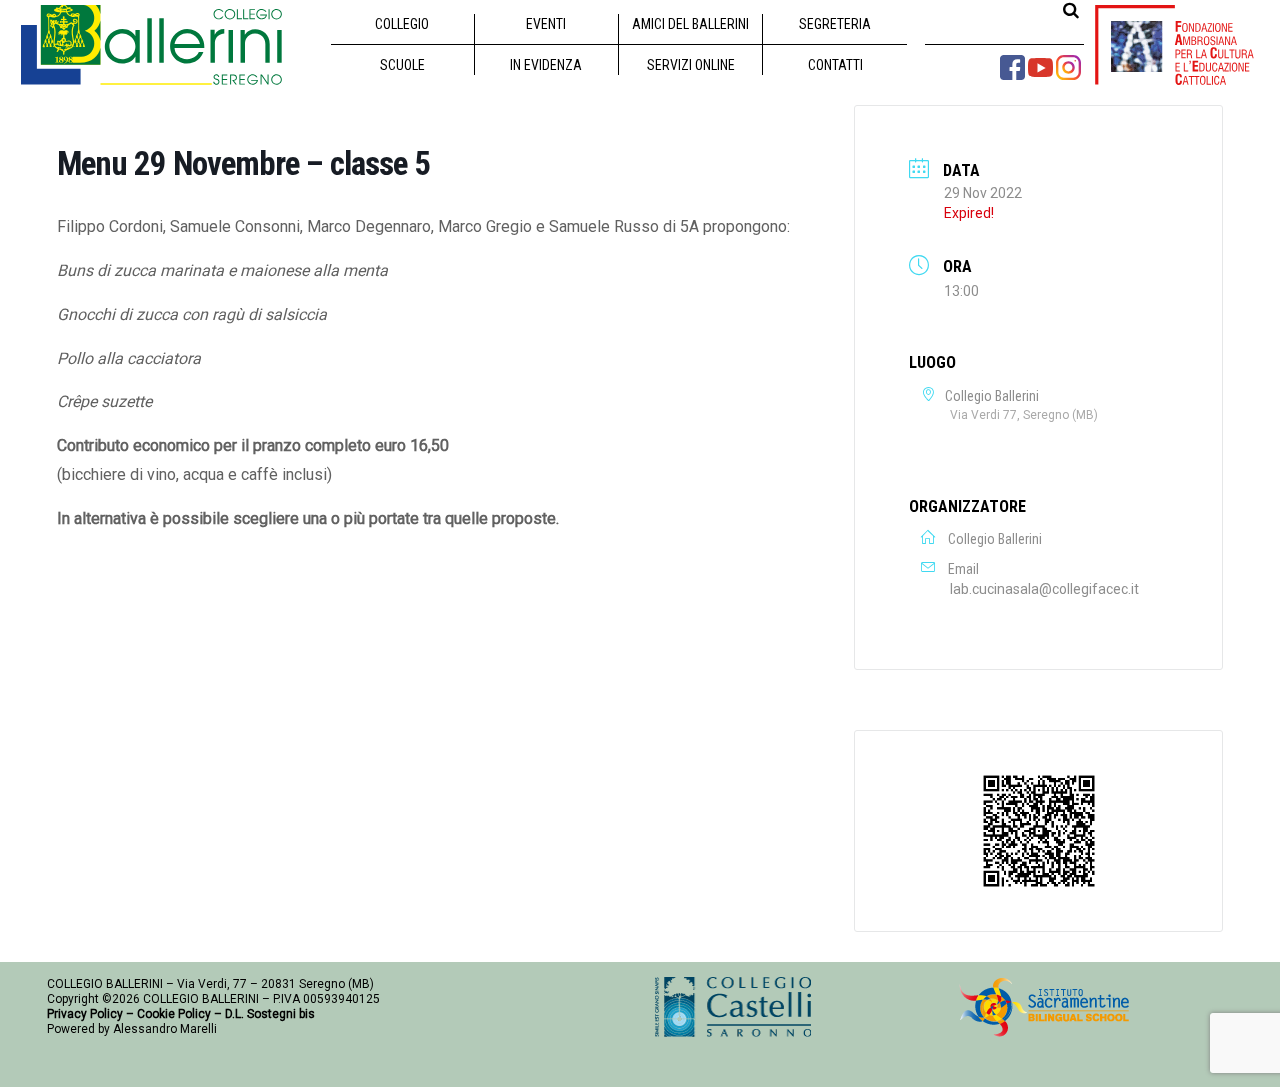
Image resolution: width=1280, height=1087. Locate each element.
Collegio (402, 24)
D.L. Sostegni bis (270, 1014)
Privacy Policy (85, 1014)
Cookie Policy (174, 1014)
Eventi (546, 24)
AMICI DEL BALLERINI (690, 24)
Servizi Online (691, 65)
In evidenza (546, 65)
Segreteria (835, 24)
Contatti (835, 65)
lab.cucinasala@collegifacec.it (1044, 589)
